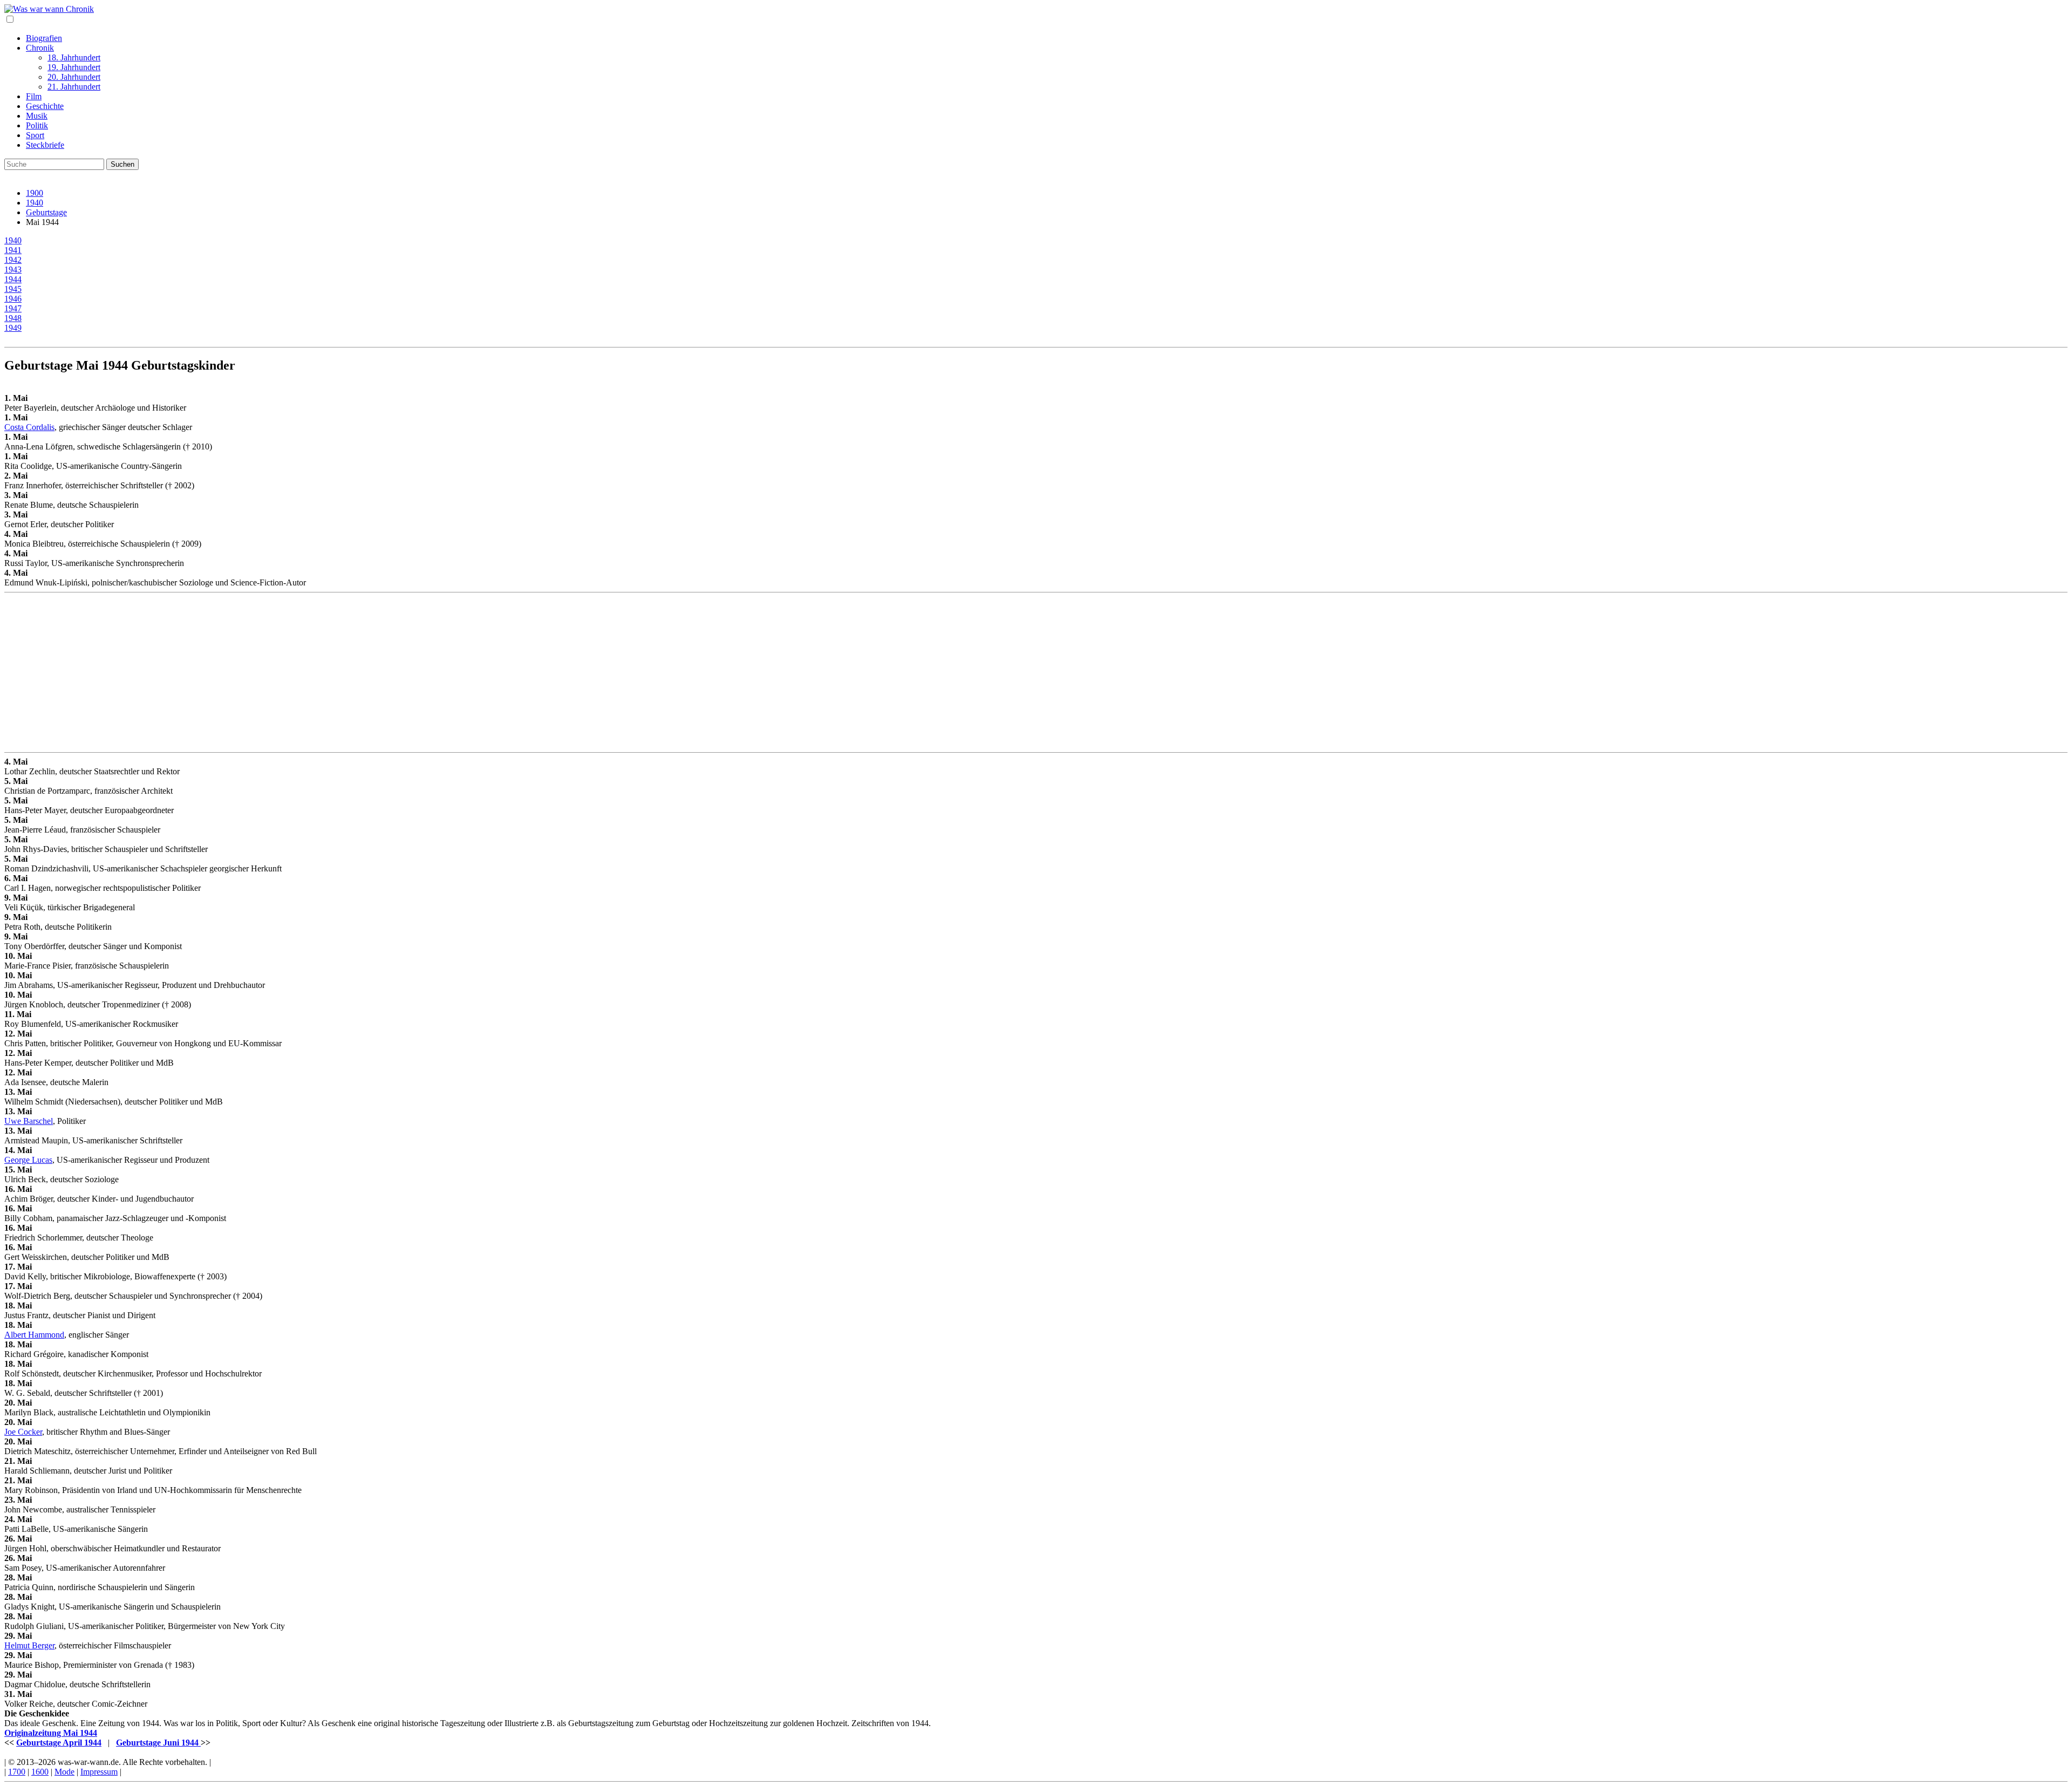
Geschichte (45, 106)
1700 (17, 1772)
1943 (13, 270)
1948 (13, 318)
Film (34, 96)
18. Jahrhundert (74, 57)
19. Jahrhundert (74, 67)
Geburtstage (46, 212)
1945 (13, 289)
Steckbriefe (45, 145)
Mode (64, 1772)
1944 (13, 279)
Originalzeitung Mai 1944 (51, 1733)
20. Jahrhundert (74, 77)
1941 (13, 250)
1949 (13, 328)
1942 (13, 260)
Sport (35, 135)
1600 (40, 1772)
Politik (37, 125)
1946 (13, 299)
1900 (35, 193)
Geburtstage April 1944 (59, 1743)
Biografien (44, 38)
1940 (35, 203)
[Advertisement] (328, 672)
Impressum (99, 1772)
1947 (13, 308)
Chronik (40, 48)
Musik (37, 116)
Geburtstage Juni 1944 (158, 1743)
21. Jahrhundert (74, 87)
